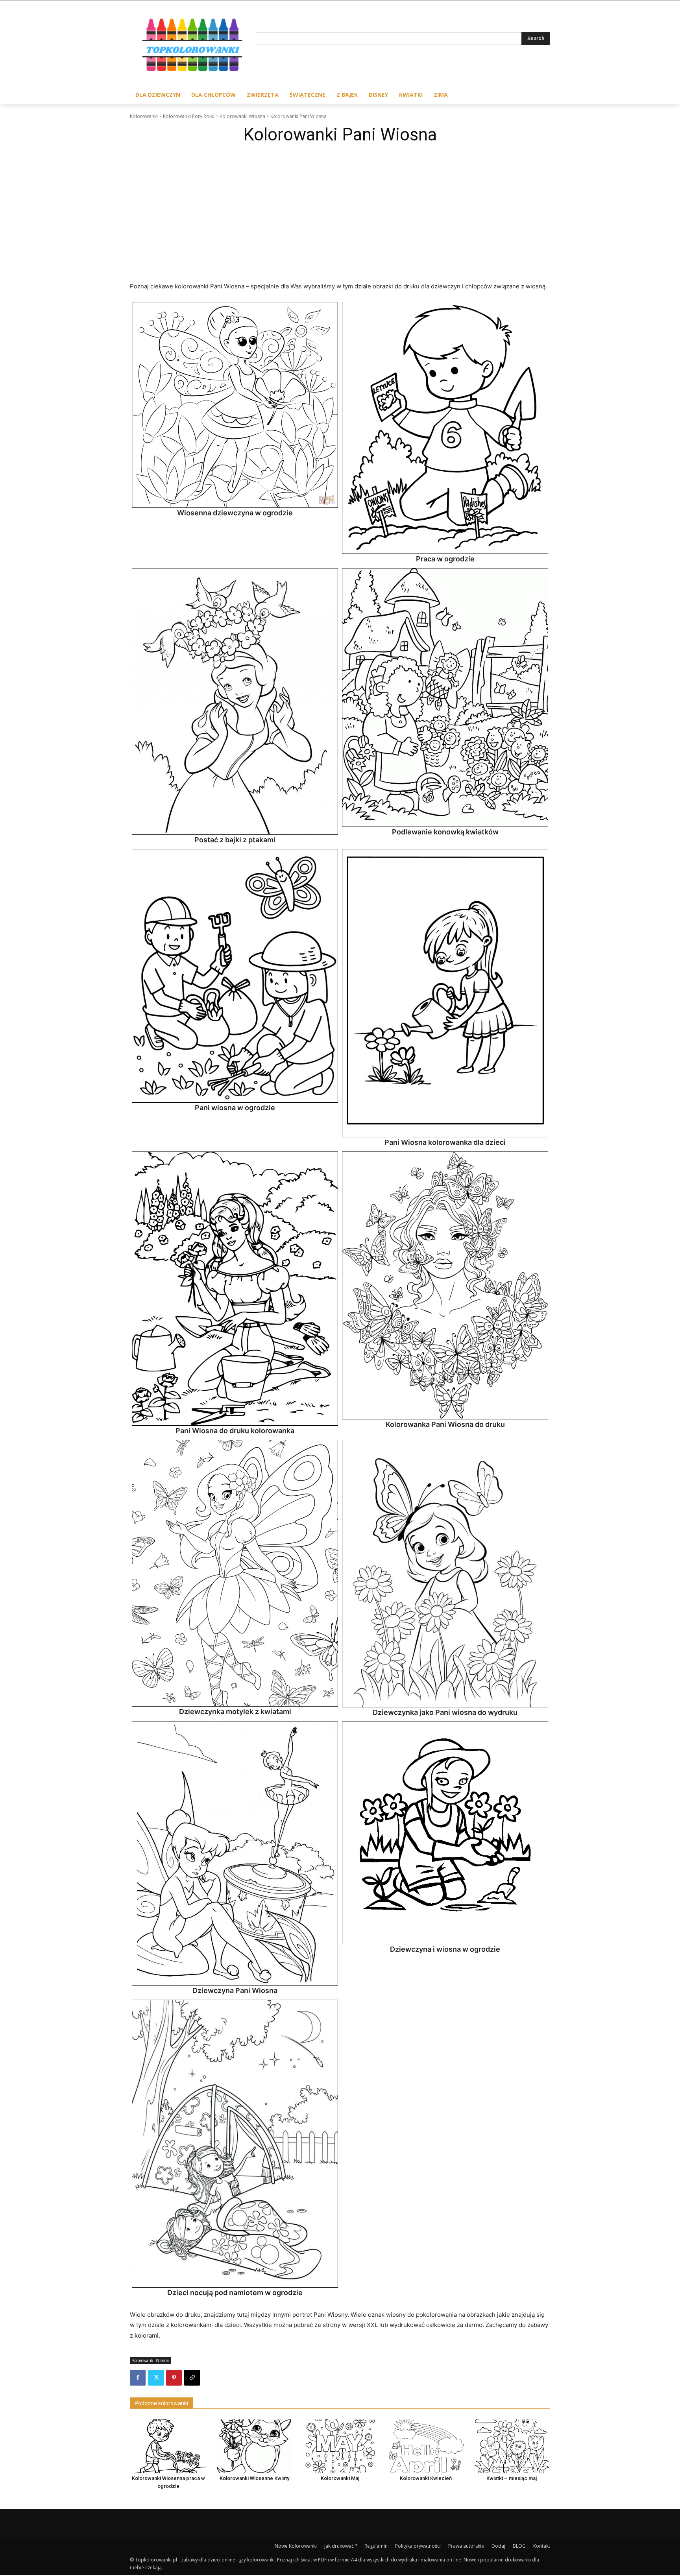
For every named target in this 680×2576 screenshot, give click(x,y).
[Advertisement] (340, 207)
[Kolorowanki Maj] (340, 2446)
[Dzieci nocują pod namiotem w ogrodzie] (235, 2144)
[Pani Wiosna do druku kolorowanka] (235, 1289)
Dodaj (498, 2546)
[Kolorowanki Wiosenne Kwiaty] (254, 2446)
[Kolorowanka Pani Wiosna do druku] (445, 1285)
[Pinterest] (174, 2378)
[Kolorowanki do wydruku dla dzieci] (193, 47)
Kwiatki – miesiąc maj (512, 2478)
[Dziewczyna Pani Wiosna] (235, 1853)
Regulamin (376, 2546)
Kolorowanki (144, 116)
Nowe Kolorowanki (296, 2546)
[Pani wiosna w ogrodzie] (235, 976)
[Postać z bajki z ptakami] (235, 701)
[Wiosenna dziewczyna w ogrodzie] (235, 405)
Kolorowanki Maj (340, 2478)
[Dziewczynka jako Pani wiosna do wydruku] (445, 1574)
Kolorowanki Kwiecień (426, 2478)
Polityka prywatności (418, 2546)
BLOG (519, 2546)
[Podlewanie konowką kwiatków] (445, 698)
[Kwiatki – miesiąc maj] (512, 2446)
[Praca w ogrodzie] (445, 428)
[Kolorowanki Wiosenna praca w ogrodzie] (168, 2446)
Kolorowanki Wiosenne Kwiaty (254, 2478)
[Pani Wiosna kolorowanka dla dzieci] (445, 993)
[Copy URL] (192, 2378)
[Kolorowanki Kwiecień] (426, 2446)
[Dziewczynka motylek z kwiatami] (235, 1573)
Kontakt (542, 2546)
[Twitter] (156, 2378)
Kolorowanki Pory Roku (189, 116)
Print (140, 310)
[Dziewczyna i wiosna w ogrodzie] (445, 1833)
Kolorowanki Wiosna (242, 116)
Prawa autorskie (466, 2546)
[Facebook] (138, 2378)
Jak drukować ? (341, 2546)
